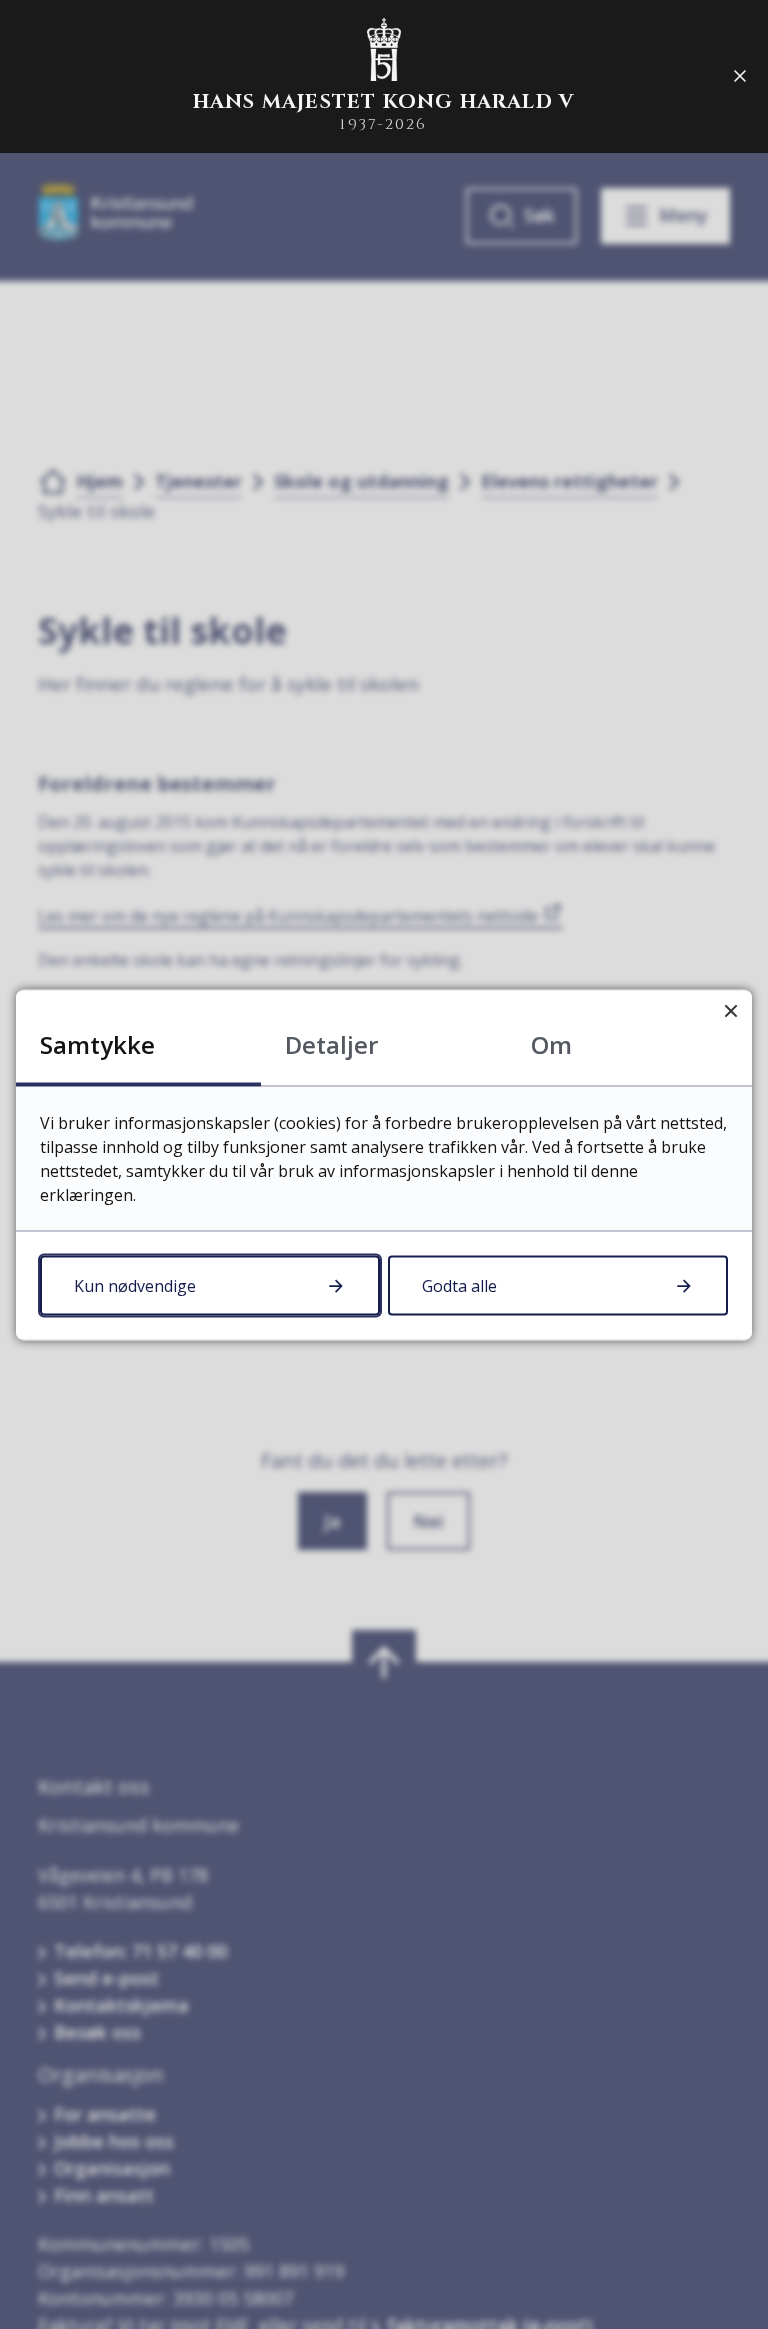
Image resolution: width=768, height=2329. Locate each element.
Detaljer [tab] (331, 1043)
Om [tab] (551, 1043)
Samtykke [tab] (97, 1043)
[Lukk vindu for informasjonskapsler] (730, 1010)
